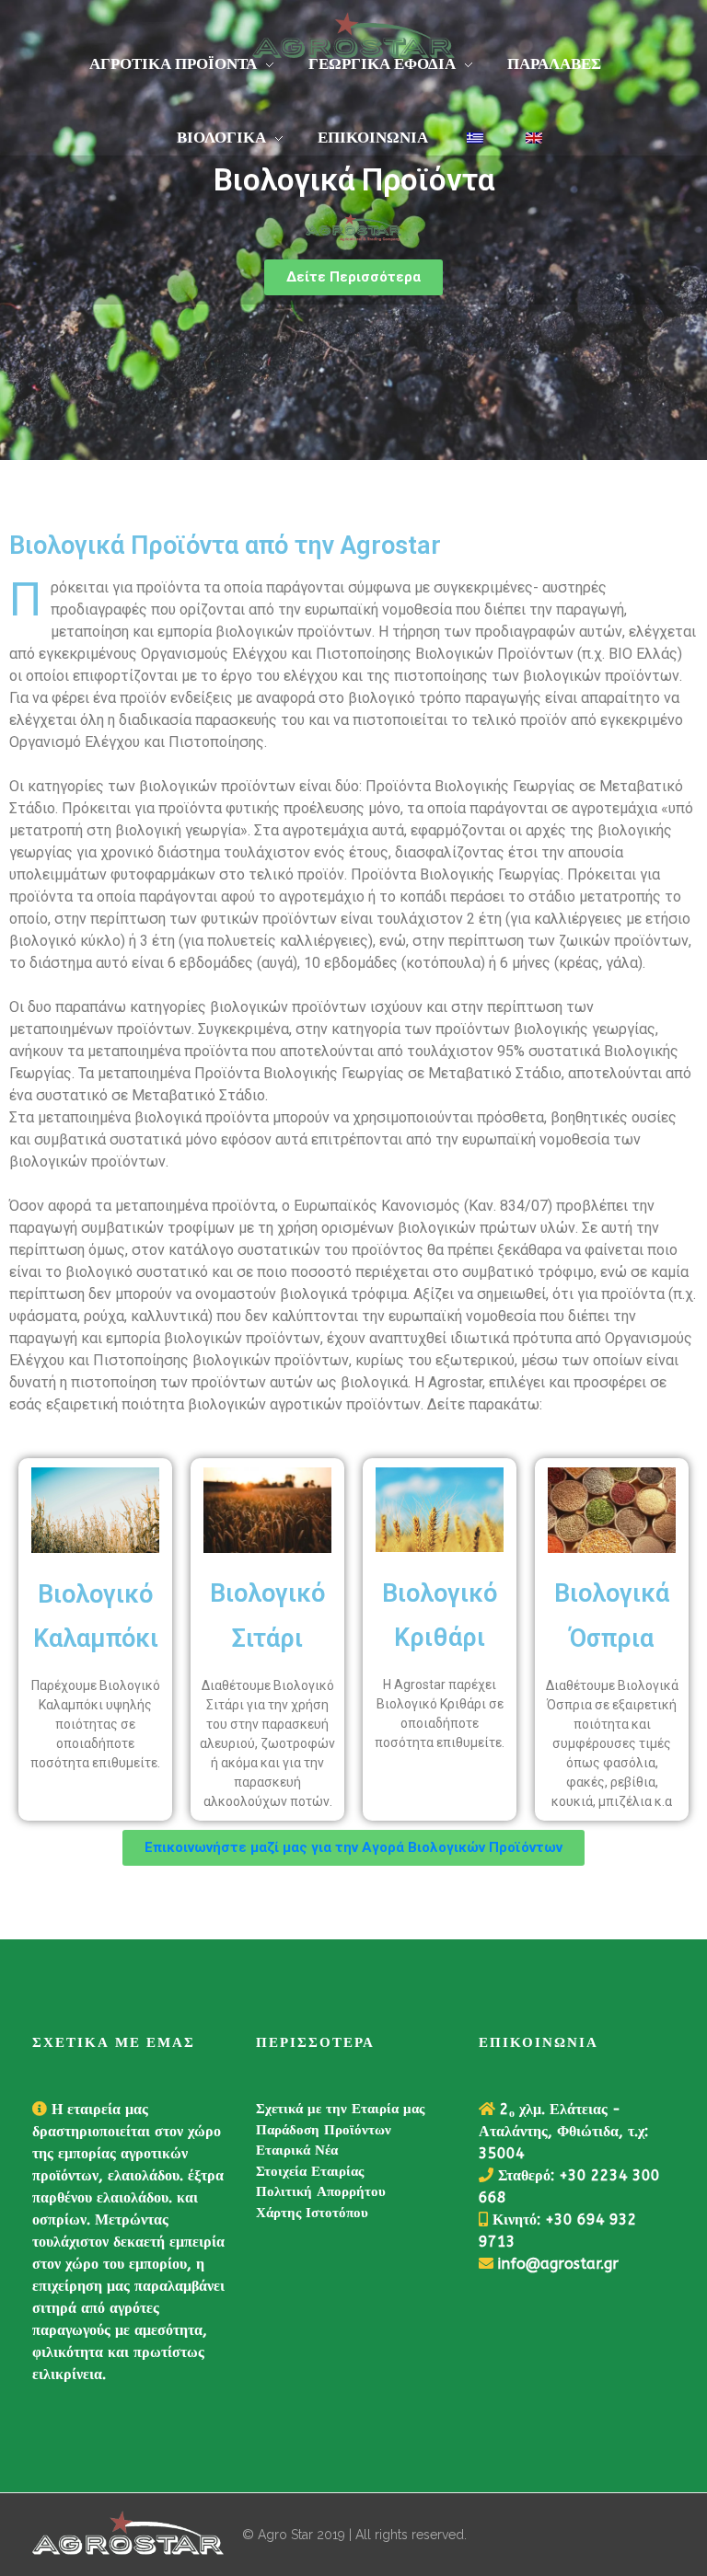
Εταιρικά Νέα (297, 2150)
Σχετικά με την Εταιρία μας (340, 2109)
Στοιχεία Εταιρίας (310, 2171)
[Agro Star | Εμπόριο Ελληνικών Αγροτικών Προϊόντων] (128, 2535)
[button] (353, 277)
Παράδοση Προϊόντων (324, 2130)
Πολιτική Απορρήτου (321, 2191)
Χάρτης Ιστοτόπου (312, 2213)
